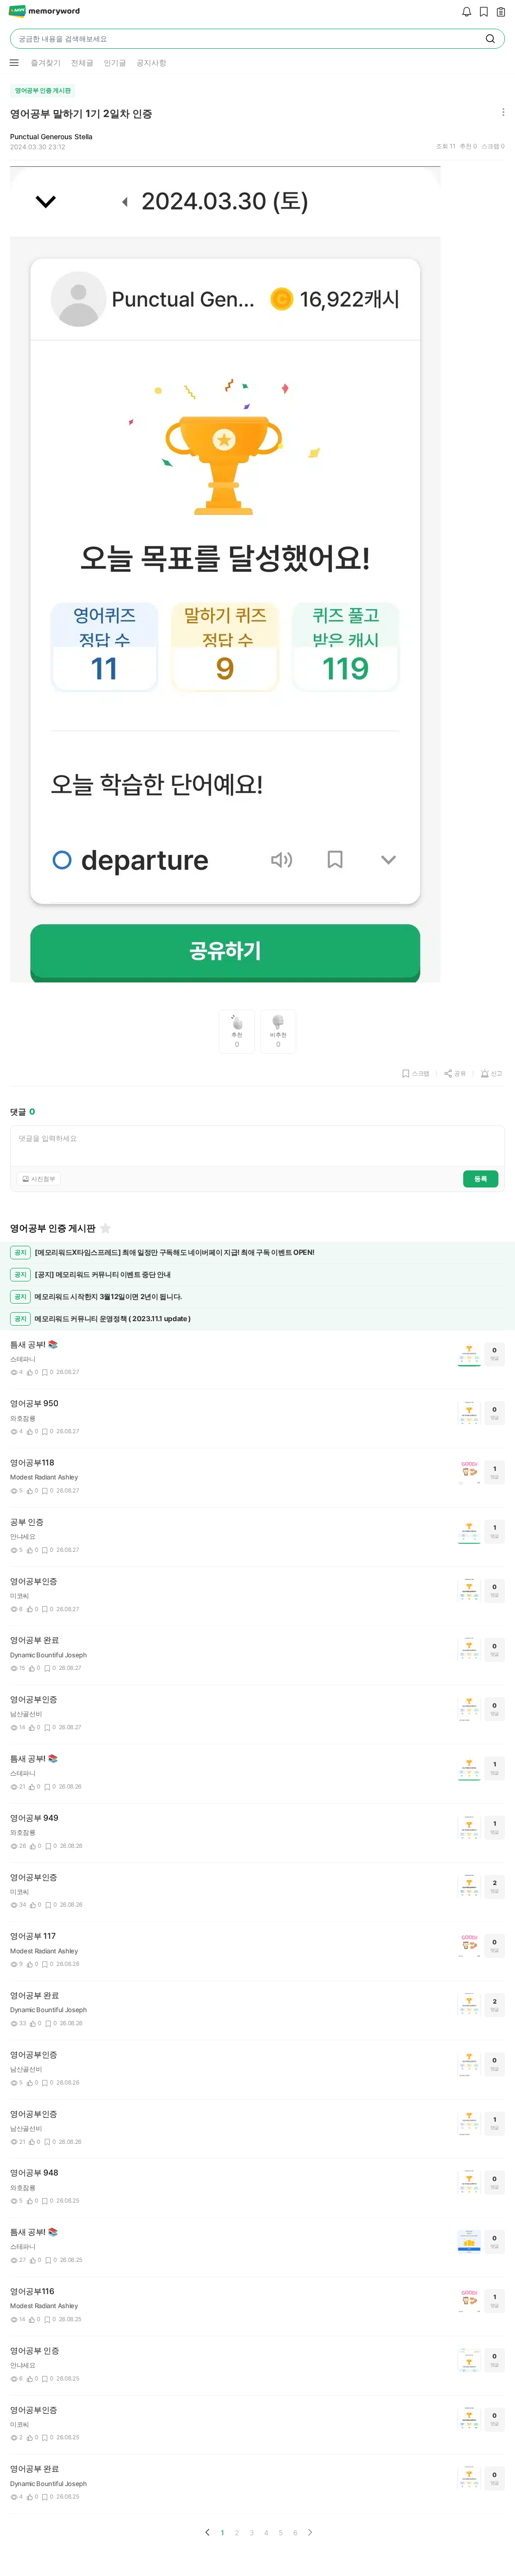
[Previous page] (208, 2532)
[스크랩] (481, 12)
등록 (481, 1178)
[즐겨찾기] (105, 1228)
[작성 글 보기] (498, 12)
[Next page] (310, 2532)
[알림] (464, 12)
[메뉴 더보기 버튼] (14, 63)
